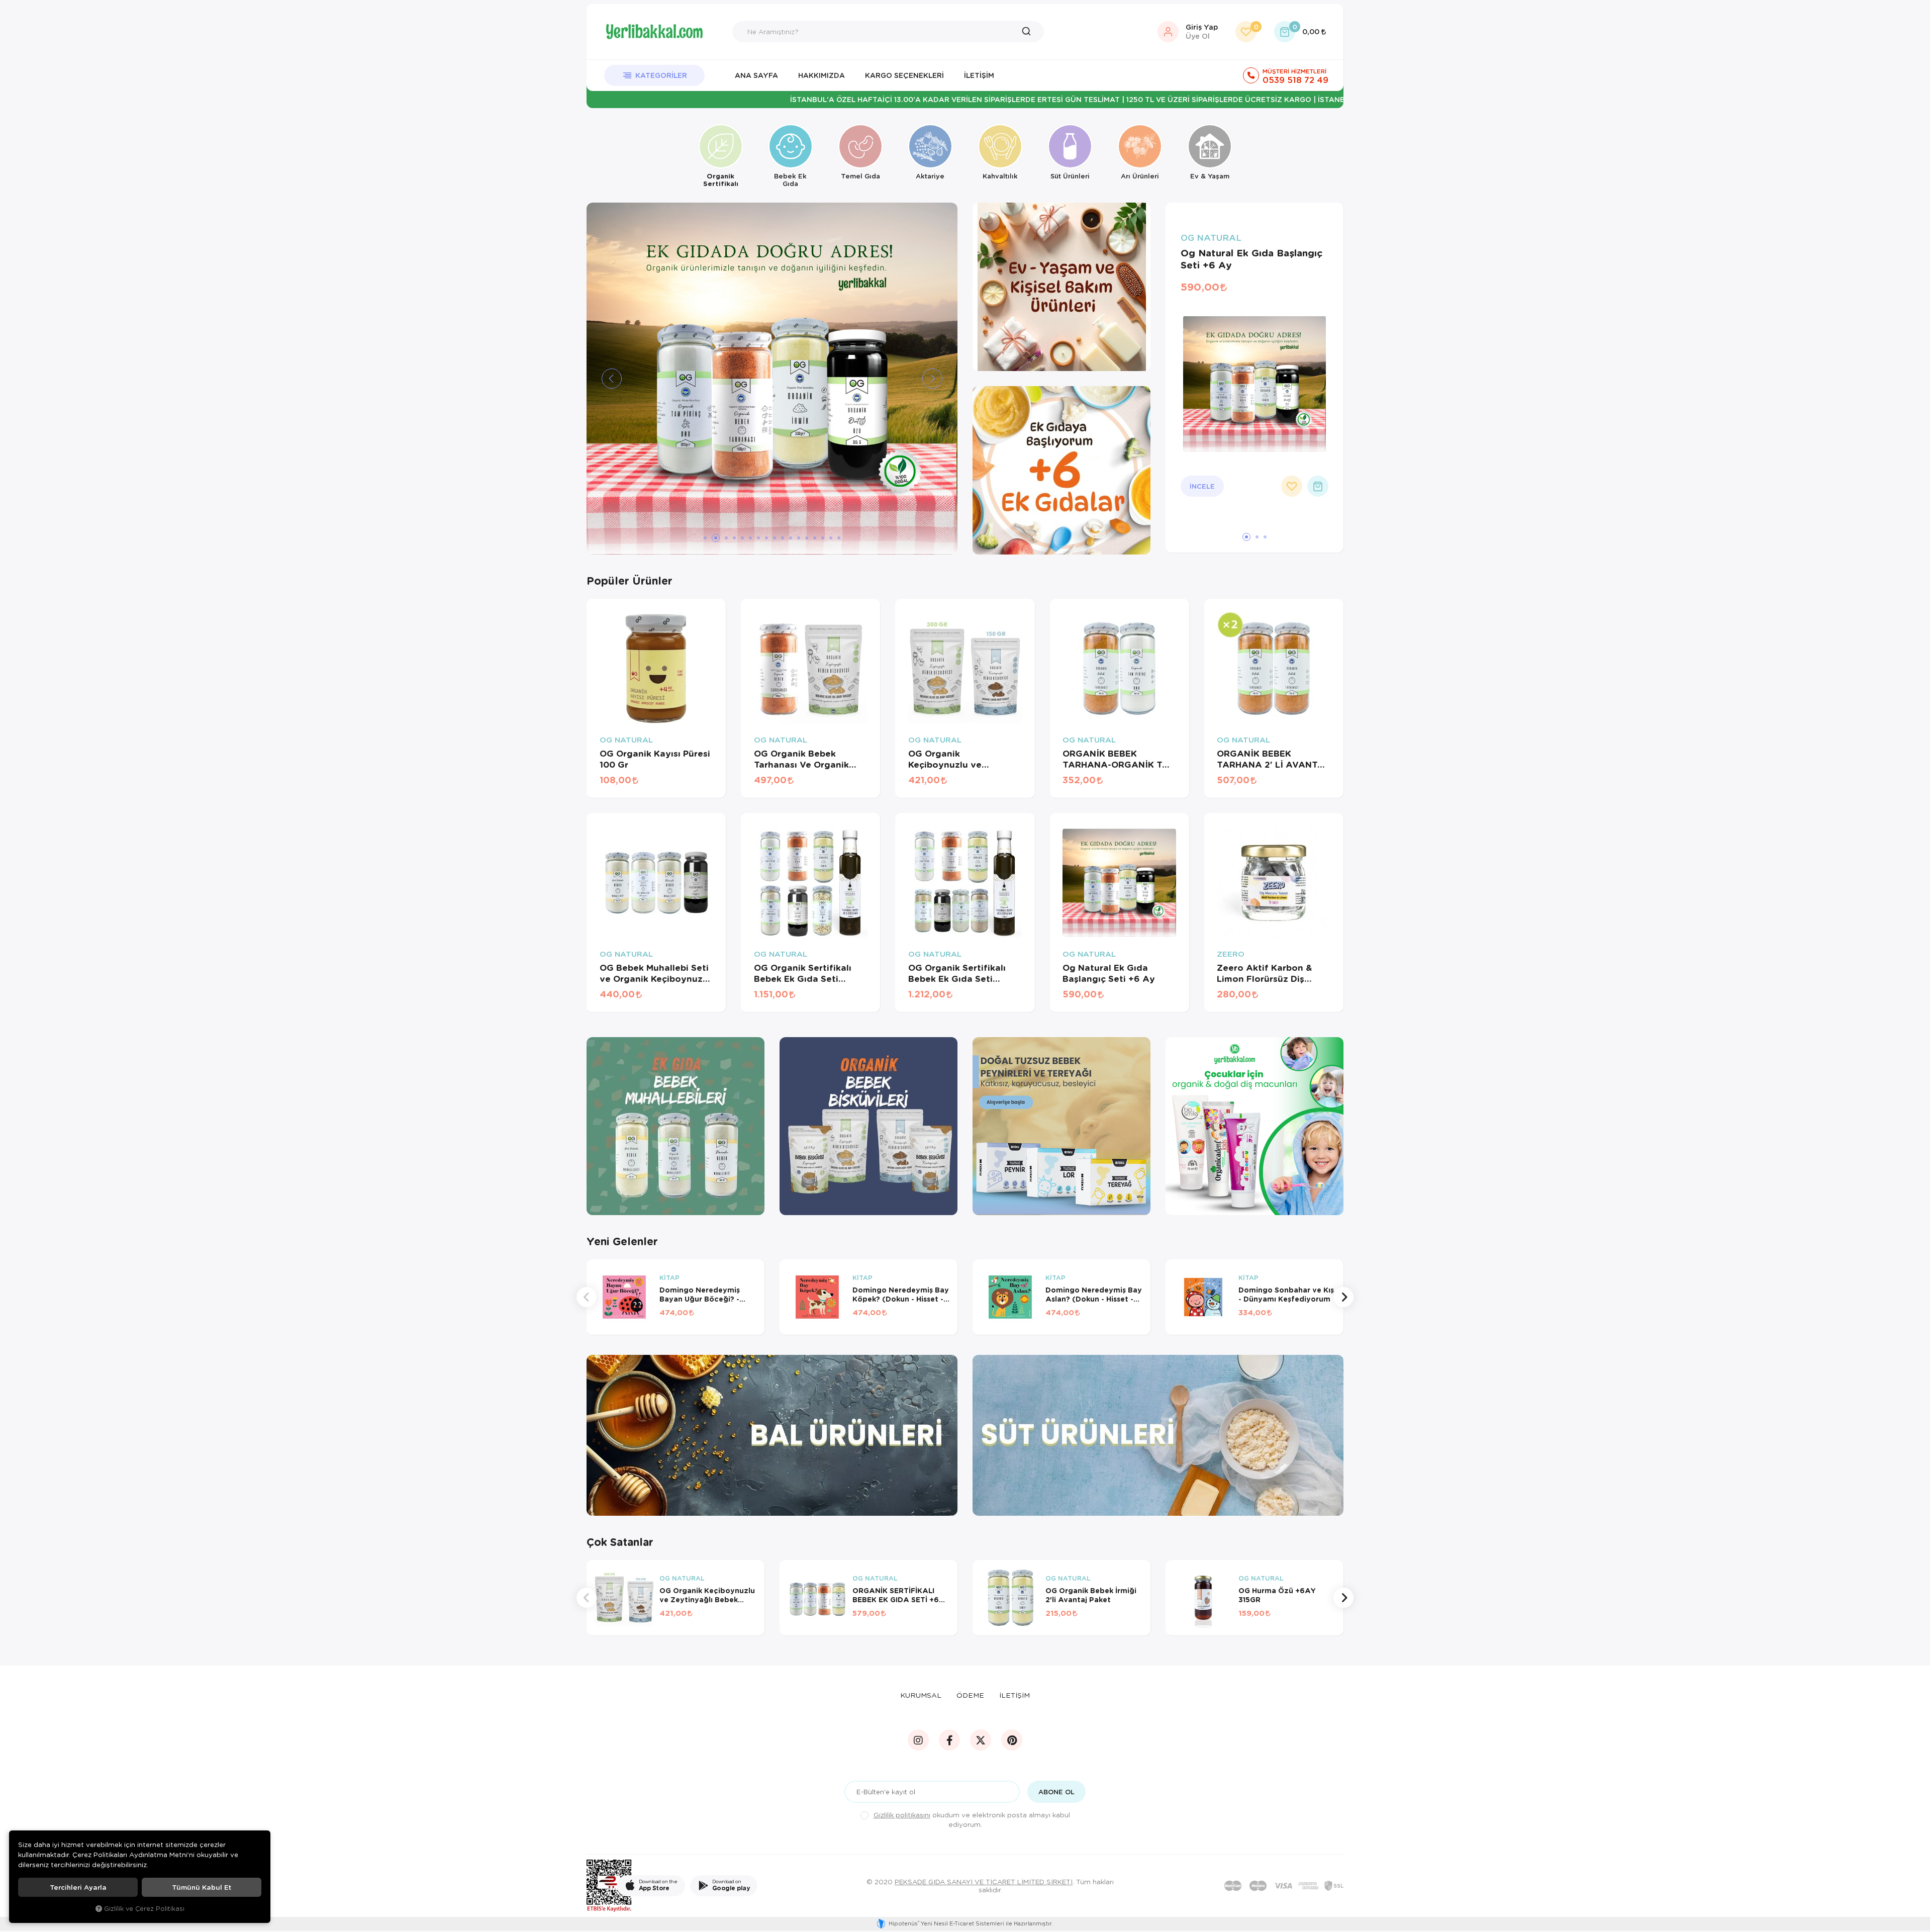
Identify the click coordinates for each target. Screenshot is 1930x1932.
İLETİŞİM (1015, 1695)
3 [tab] (724, 538)
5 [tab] (742, 538)
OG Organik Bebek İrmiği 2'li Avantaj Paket (1091, 1595)
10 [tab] (783, 538)
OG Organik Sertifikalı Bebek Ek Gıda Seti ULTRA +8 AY (957, 973)
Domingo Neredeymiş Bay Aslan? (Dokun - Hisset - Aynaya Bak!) (1094, 1295)
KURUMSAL (921, 1695)
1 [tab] (705, 538)
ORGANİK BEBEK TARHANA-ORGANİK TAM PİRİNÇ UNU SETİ (1119, 759)
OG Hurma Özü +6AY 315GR (1277, 1595)
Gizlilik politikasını (902, 1815)
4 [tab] (734, 538)
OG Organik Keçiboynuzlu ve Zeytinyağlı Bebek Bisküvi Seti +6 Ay (949, 759)
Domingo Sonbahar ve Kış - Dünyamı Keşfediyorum (1286, 1295)
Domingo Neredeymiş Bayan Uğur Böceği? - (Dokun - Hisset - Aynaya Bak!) (705, 1295)
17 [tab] (839, 538)
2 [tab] (713, 538)
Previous (587, 1297)
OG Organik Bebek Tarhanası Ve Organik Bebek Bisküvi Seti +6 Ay (809, 759)
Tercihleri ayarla (78, 1887)
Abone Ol (1056, 1792)
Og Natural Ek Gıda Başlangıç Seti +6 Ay (1251, 259)
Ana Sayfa (756, 75)
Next (1343, 1297)
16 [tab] (831, 538)
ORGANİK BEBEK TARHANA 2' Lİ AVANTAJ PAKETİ (1273, 759)
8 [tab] (766, 538)
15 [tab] (823, 538)
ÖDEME (970, 1695)
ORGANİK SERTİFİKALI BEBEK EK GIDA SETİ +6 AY (896, 1595)
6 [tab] (750, 538)
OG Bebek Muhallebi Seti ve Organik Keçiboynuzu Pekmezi (654, 973)
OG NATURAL (1211, 238)
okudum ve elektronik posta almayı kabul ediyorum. (972, 1819)
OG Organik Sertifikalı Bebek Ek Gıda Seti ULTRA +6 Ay (803, 973)
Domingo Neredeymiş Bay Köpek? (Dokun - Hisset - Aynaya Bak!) (901, 1295)
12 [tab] (799, 538)
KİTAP (669, 1278)
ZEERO (1231, 954)
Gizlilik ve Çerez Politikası (144, 1908)
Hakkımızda (822, 75)
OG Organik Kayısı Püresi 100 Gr (655, 759)
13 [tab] (807, 538)
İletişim (979, 75)
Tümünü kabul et (202, 1887)
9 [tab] (775, 538)
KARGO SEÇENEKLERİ (904, 75)
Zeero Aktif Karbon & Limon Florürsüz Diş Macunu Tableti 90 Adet (1270, 973)
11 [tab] (791, 538)
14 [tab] (815, 538)
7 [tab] (758, 538)
